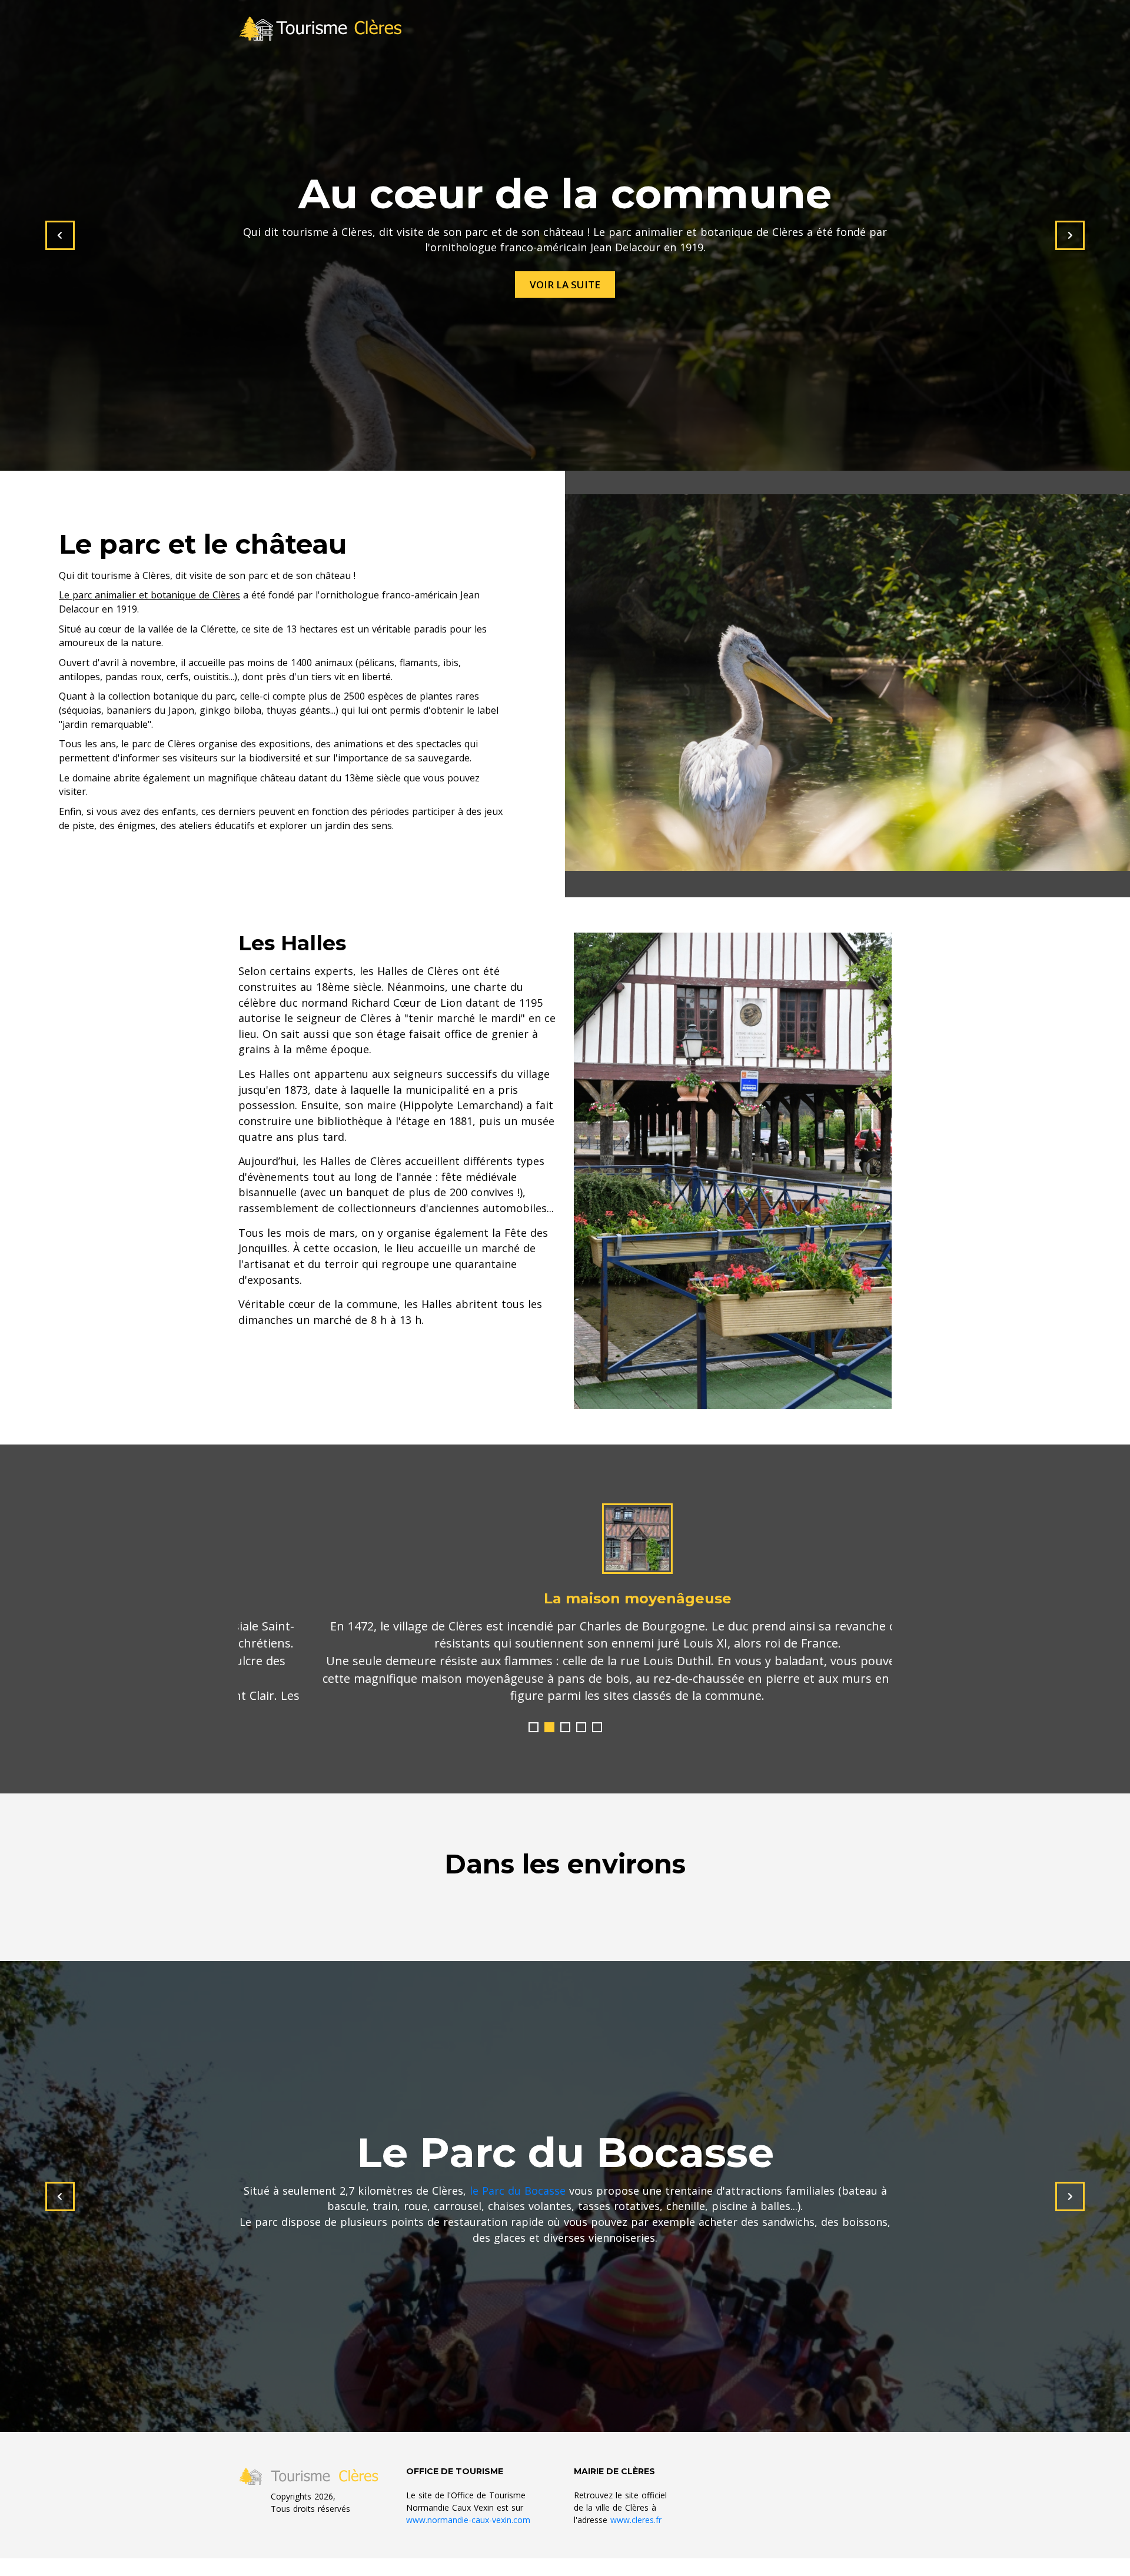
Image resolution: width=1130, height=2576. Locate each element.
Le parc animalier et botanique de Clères (149, 595)
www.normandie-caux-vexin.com (468, 2520)
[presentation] (60, 235)
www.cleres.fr (636, 2520)
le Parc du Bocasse (518, 2191)
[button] (534, 1727)
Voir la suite (565, 284)
